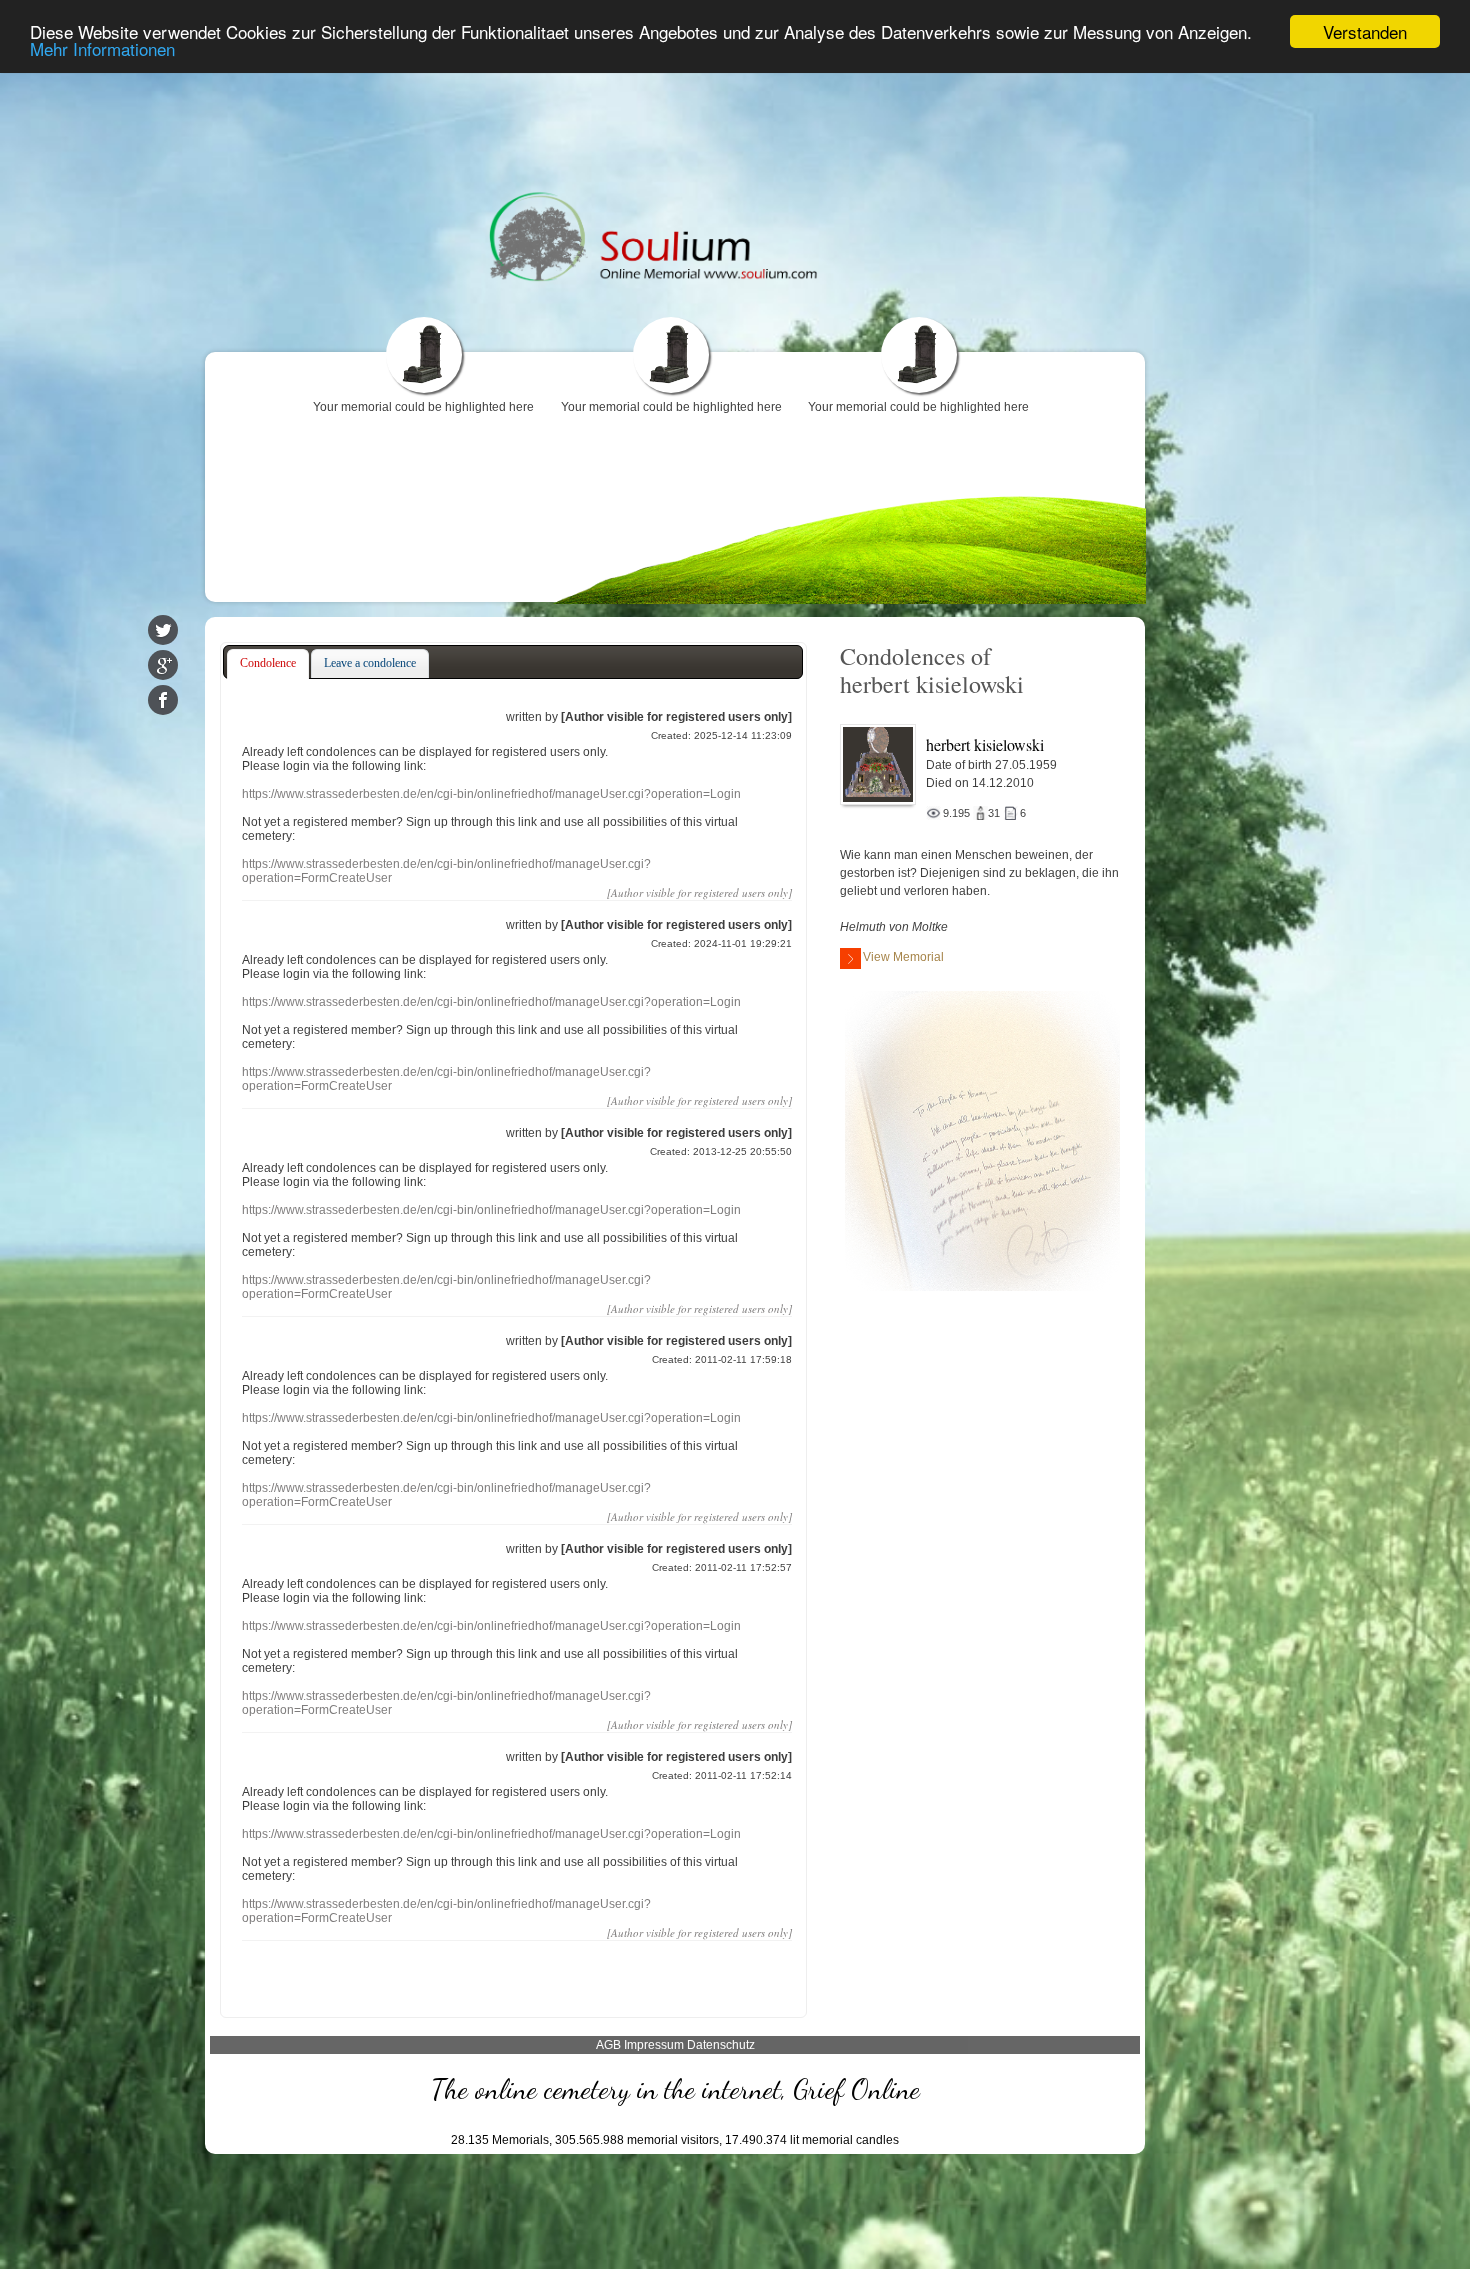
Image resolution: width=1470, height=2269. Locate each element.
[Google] (163, 665)
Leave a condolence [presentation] (370, 663)
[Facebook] (163, 700)
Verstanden (1365, 31)
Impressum (654, 2045)
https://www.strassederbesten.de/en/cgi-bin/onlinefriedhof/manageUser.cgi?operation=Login (491, 794)
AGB (608, 2045)
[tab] (268, 664)
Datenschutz (721, 2045)
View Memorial (903, 957)
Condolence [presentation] (268, 663)
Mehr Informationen (102, 49)
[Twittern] (163, 630)
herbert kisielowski (985, 744)
